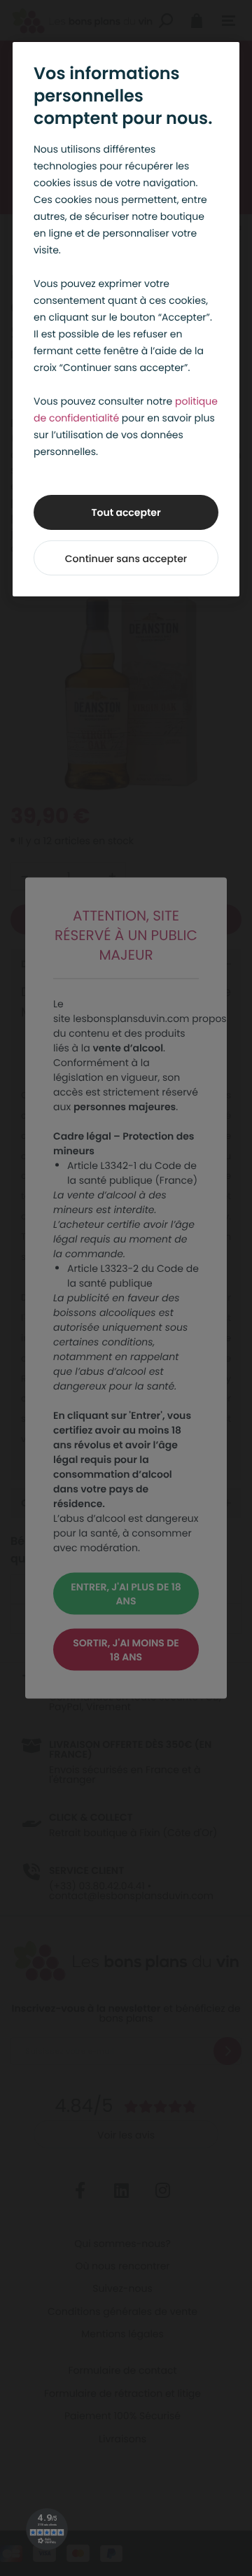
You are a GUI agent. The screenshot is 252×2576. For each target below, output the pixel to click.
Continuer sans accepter (126, 559)
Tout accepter (126, 512)
